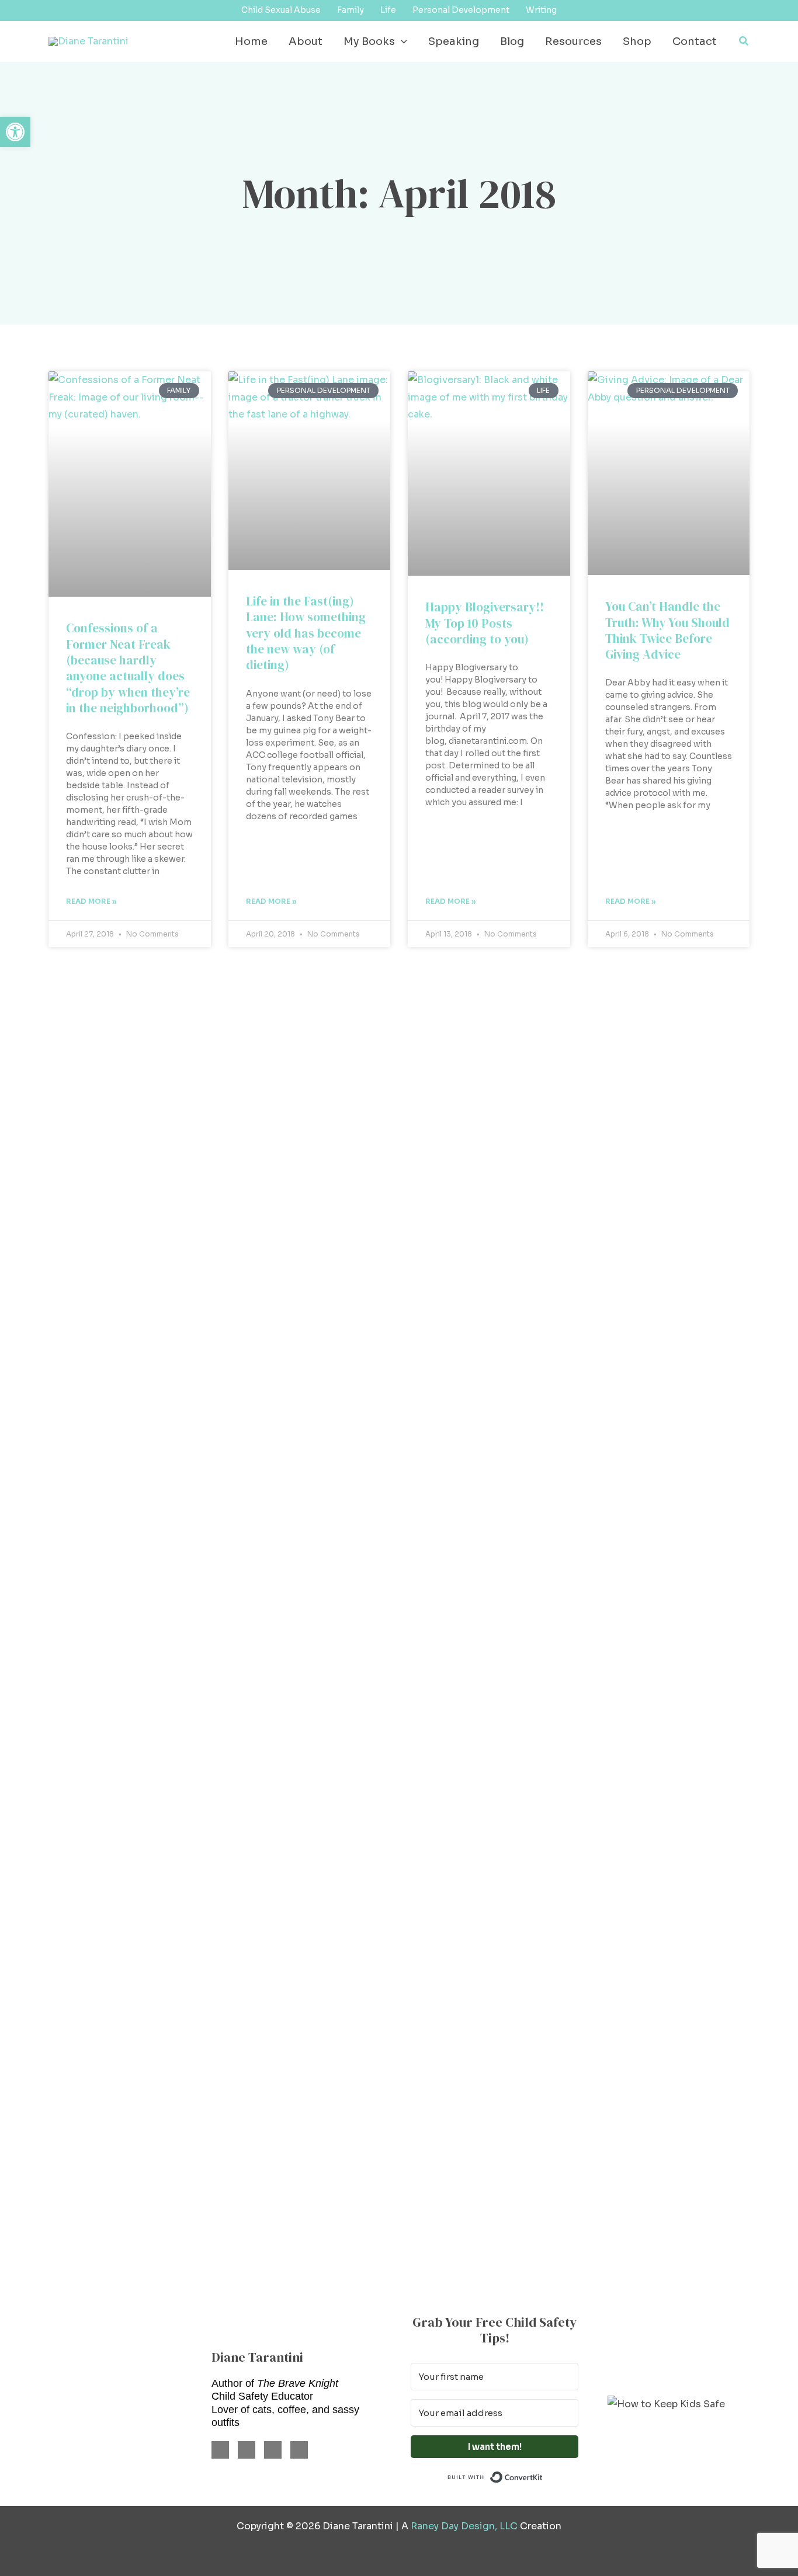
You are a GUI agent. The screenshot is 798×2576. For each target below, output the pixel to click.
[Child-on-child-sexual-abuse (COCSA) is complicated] (332, 1296)
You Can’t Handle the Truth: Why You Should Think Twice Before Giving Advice (667, 630)
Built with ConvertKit (543, 2476)
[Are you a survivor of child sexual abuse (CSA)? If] (67, 1261)
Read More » (91, 901)
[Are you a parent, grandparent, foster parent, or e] (599, 1304)
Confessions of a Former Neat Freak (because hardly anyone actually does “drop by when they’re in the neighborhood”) (128, 668)
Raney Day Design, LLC (464, 2526)
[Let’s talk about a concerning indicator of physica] (466, 1625)
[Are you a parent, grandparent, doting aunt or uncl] (200, 1642)
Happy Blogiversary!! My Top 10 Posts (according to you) (485, 623)
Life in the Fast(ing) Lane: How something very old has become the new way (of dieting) (306, 633)
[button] (401, 41)
